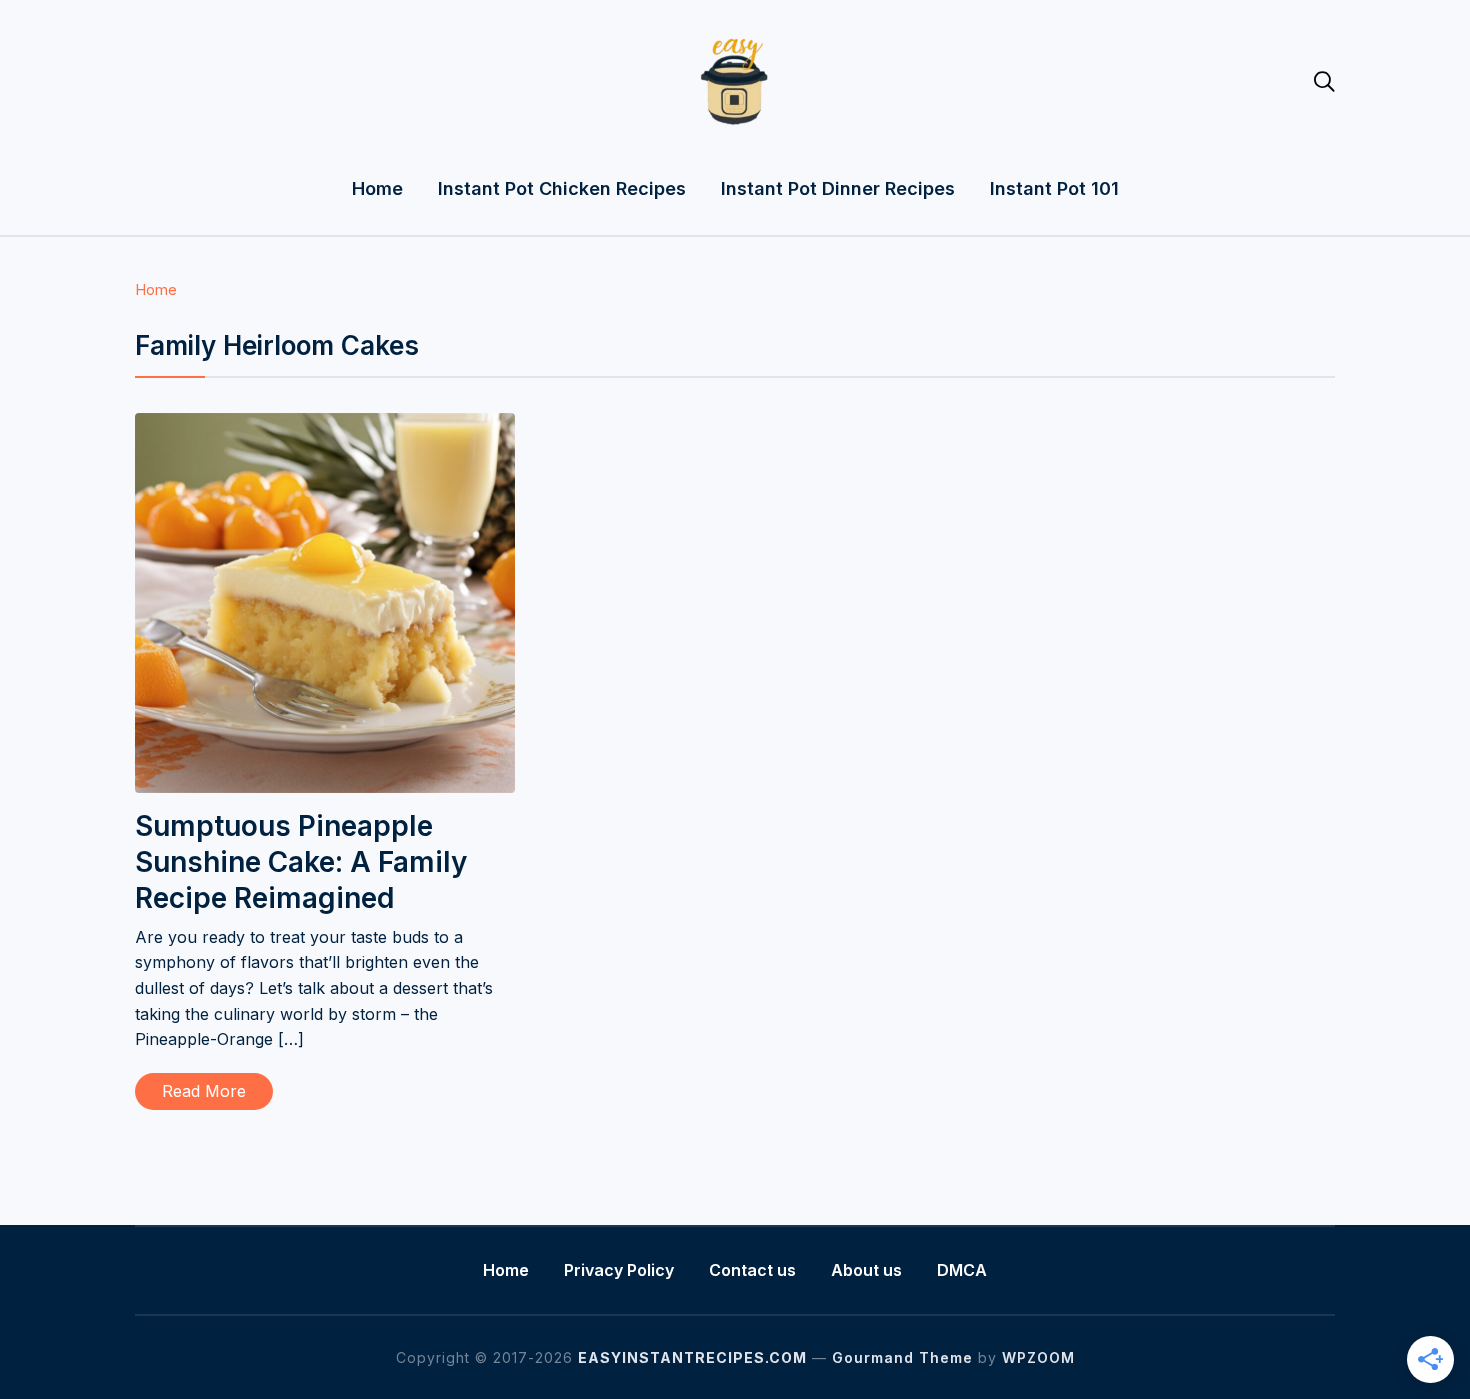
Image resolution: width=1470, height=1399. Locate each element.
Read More (204, 1091)
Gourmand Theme (902, 1357)
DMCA (962, 1270)
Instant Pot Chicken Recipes (562, 188)
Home (377, 188)
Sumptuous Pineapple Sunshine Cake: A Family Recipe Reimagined (301, 862)
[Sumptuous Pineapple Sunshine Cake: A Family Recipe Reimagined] (325, 426)
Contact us (752, 1270)
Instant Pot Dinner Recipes (838, 188)
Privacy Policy (619, 1270)
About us (866, 1270)
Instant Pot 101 (1054, 188)
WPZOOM (1038, 1357)
